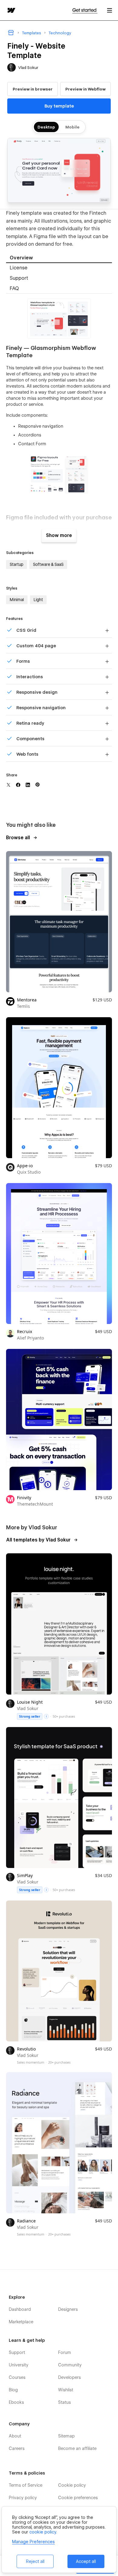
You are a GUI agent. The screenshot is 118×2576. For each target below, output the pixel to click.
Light (38, 600)
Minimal (17, 600)
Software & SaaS (48, 564)
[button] (110, 10)
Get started (85, 10)
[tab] (59, 258)
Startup (16, 564)
